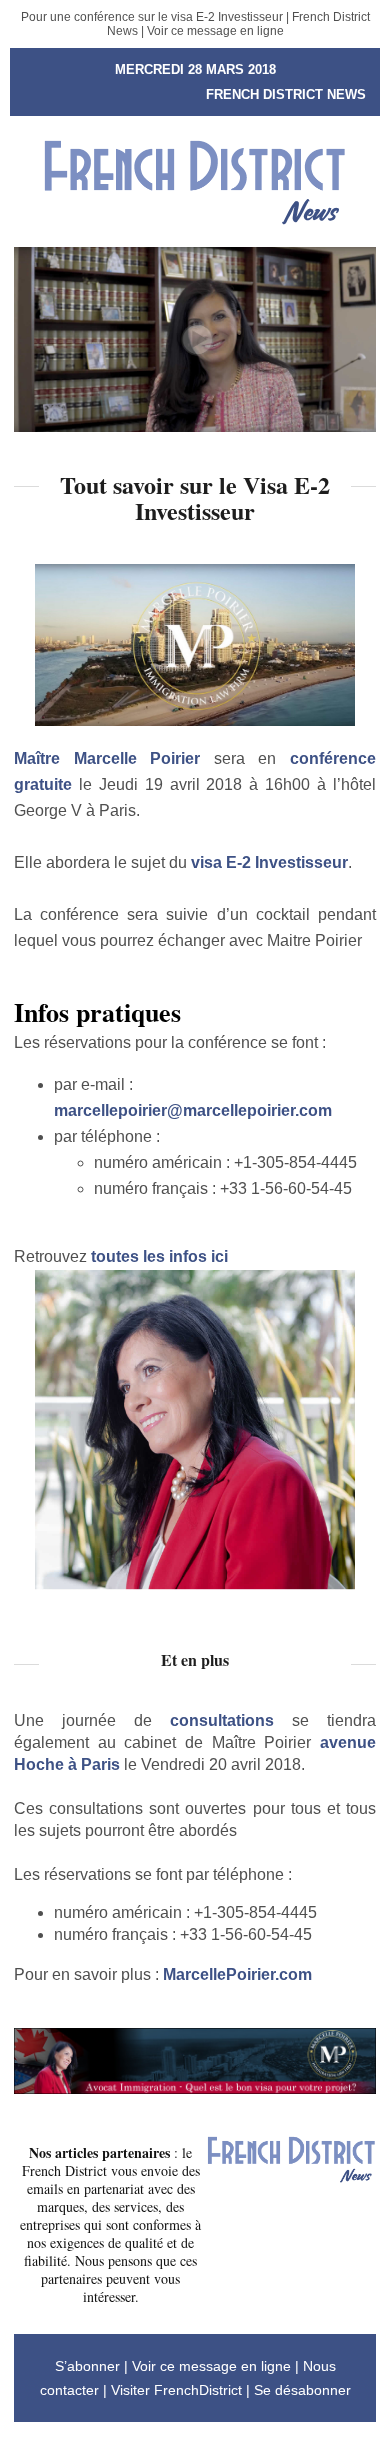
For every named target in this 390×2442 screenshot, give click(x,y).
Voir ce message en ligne (215, 31)
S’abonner (87, 2366)
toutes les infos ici (159, 1256)
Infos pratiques (97, 1012)
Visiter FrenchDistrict (176, 2390)
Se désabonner (302, 2390)
